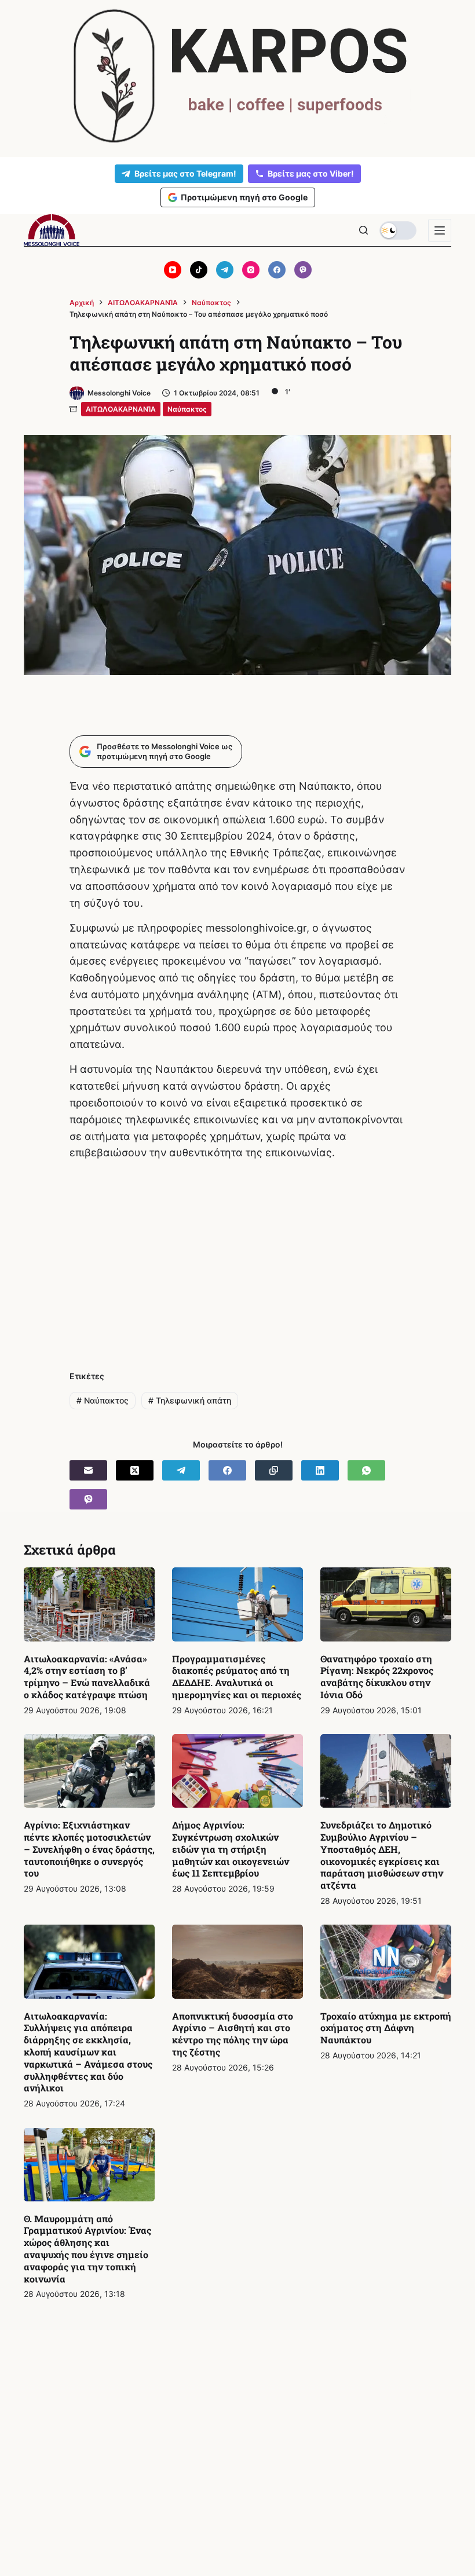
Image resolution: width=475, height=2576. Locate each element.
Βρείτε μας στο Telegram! (185, 173)
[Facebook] (277, 270)
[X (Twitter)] (135, 1470)
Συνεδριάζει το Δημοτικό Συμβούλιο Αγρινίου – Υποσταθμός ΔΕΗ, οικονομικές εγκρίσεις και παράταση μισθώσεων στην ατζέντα (382, 1855)
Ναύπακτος (187, 409)
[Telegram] (225, 270)
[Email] (88, 1470)
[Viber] (303, 270)
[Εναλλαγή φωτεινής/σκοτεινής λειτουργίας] (398, 230)
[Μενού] (440, 230)
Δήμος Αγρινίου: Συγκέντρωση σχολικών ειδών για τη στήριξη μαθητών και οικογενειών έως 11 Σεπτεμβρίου (231, 1849)
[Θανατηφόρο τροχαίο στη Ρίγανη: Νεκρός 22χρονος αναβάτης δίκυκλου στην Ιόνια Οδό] (386, 1604)
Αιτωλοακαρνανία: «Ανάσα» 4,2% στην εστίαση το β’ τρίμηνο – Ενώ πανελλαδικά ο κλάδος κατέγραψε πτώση (87, 1677)
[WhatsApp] (366, 1470)
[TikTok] (199, 270)
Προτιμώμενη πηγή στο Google (244, 197)
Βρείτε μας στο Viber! (311, 173)
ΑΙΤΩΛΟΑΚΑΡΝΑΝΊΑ (121, 409)
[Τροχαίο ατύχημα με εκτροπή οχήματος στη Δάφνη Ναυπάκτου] (386, 1961)
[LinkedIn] (320, 1470)
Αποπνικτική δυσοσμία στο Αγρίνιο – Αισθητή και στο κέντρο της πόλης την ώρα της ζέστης (233, 2034)
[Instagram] (251, 270)
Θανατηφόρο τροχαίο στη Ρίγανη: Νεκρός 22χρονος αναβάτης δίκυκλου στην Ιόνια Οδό (377, 1677)
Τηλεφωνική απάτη (190, 1400)
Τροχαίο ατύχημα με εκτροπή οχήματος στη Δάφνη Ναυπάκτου (386, 2028)
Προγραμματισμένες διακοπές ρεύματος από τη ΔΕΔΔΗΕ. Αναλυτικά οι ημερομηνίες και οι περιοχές (237, 1677)
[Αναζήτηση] (363, 230)
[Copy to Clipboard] (274, 1470)
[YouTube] (173, 270)
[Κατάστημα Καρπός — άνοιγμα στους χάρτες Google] (237, 76)
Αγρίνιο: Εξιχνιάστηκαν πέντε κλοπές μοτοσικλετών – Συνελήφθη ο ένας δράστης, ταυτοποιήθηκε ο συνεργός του (89, 1849)
